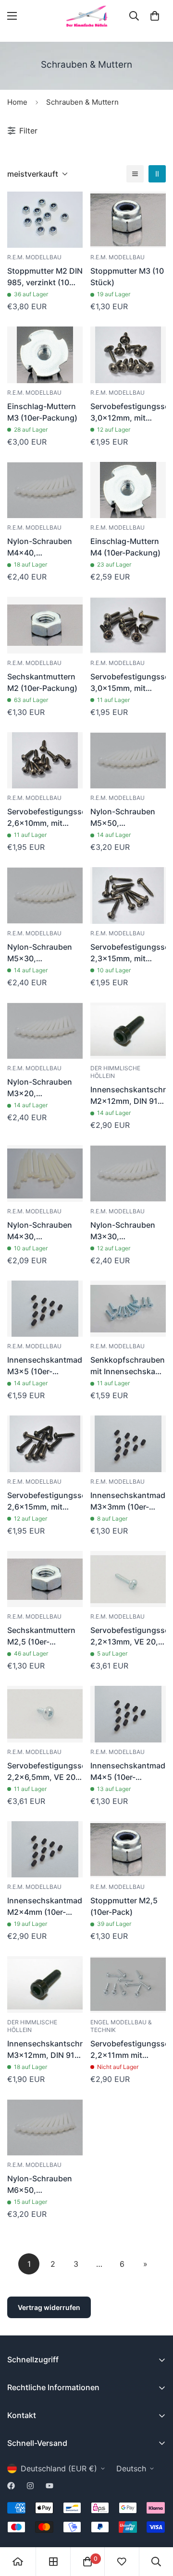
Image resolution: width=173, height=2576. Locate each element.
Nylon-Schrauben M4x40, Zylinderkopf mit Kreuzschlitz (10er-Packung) (42, 547)
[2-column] (157, 174)
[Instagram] (30, 2486)
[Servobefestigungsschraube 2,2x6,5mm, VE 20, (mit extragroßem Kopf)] (45, 1714)
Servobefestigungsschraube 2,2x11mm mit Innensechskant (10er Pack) (128, 2050)
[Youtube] (49, 2486)
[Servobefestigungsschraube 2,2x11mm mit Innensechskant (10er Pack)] (128, 1984)
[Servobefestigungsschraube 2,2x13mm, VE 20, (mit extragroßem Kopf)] (128, 1579)
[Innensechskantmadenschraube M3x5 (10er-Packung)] (45, 1309)
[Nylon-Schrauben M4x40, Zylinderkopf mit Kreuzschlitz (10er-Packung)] (45, 490)
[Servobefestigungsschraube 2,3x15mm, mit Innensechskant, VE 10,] (128, 895)
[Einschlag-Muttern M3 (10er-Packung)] (45, 355)
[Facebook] (11, 2486)
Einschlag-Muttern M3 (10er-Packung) (42, 412)
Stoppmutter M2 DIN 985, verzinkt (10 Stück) (45, 277)
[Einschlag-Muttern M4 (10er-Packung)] (128, 490)
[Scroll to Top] (156, 2525)
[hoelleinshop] (86, 16)
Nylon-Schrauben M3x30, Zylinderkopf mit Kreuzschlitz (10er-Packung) (125, 1231)
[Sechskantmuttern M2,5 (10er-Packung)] (45, 1579)
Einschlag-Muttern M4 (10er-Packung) (125, 547)
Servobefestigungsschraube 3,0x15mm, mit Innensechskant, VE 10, (128, 683)
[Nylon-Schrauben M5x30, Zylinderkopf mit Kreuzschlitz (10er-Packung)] (45, 895)
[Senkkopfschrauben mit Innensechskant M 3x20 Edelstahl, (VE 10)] (128, 1309)
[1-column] (135, 174)
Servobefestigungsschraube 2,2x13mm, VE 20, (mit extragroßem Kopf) (128, 1636)
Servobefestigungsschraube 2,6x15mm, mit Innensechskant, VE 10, (45, 1501)
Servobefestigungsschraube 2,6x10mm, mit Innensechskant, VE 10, (45, 818)
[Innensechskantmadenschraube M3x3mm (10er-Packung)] (128, 1444)
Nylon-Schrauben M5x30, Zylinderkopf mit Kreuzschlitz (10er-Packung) (42, 953)
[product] (18, 2562)
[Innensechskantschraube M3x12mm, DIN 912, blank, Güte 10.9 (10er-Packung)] (45, 1984)
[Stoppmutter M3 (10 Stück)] (128, 220)
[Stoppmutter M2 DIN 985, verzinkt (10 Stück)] (45, 220)
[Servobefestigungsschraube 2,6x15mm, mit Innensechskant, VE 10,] (45, 1444)
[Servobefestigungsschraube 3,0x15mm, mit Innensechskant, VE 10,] (128, 625)
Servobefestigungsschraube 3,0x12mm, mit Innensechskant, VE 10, (128, 412)
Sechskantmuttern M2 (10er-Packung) (42, 682)
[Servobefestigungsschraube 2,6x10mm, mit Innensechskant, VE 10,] (45, 761)
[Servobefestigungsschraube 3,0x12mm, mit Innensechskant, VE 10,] (128, 355)
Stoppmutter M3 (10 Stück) (127, 277)
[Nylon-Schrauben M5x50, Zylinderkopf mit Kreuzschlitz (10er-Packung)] (128, 761)
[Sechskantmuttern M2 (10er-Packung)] (45, 625)
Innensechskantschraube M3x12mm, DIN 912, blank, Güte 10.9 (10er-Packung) (45, 2050)
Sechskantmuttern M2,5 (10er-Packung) (41, 1636)
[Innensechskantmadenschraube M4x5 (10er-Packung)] (128, 1714)
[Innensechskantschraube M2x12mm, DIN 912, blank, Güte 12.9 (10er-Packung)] (128, 1031)
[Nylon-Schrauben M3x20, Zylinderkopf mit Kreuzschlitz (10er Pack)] (45, 1031)
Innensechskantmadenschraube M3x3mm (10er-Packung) (128, 1501)
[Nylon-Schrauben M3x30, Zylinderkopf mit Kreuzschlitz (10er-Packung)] (128, 1173)
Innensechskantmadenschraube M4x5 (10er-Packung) (128, 1772)
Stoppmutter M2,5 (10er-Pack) (124, 1906)
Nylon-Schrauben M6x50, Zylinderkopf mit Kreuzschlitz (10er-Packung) (42, 2185)
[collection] (53, 2562)
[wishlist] (122, 2562)
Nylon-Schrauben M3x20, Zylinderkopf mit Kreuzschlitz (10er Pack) (41, 1088)
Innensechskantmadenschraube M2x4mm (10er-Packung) (45, 1907)
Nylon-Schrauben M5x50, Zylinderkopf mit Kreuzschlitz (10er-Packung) (125, 818)
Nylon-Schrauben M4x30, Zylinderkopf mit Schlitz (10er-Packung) (40, 1231)
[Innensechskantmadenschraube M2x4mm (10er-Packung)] (45, 1850)
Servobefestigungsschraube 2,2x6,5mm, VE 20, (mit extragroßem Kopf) (45, 1772)
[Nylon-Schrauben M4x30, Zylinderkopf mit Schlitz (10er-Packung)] (45, 1173)
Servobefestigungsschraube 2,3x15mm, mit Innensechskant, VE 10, (128, 953)
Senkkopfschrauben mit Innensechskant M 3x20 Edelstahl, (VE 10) (128, 1366)
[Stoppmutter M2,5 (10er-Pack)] (128, 1850)
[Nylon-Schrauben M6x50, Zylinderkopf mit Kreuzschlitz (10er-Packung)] (45, 2128)
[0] (155, 16)
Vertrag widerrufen (49, 2307)
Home (17, 102)
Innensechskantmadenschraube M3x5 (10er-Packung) (45, 1366)
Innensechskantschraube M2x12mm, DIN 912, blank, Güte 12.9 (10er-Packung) (128, 1096)
